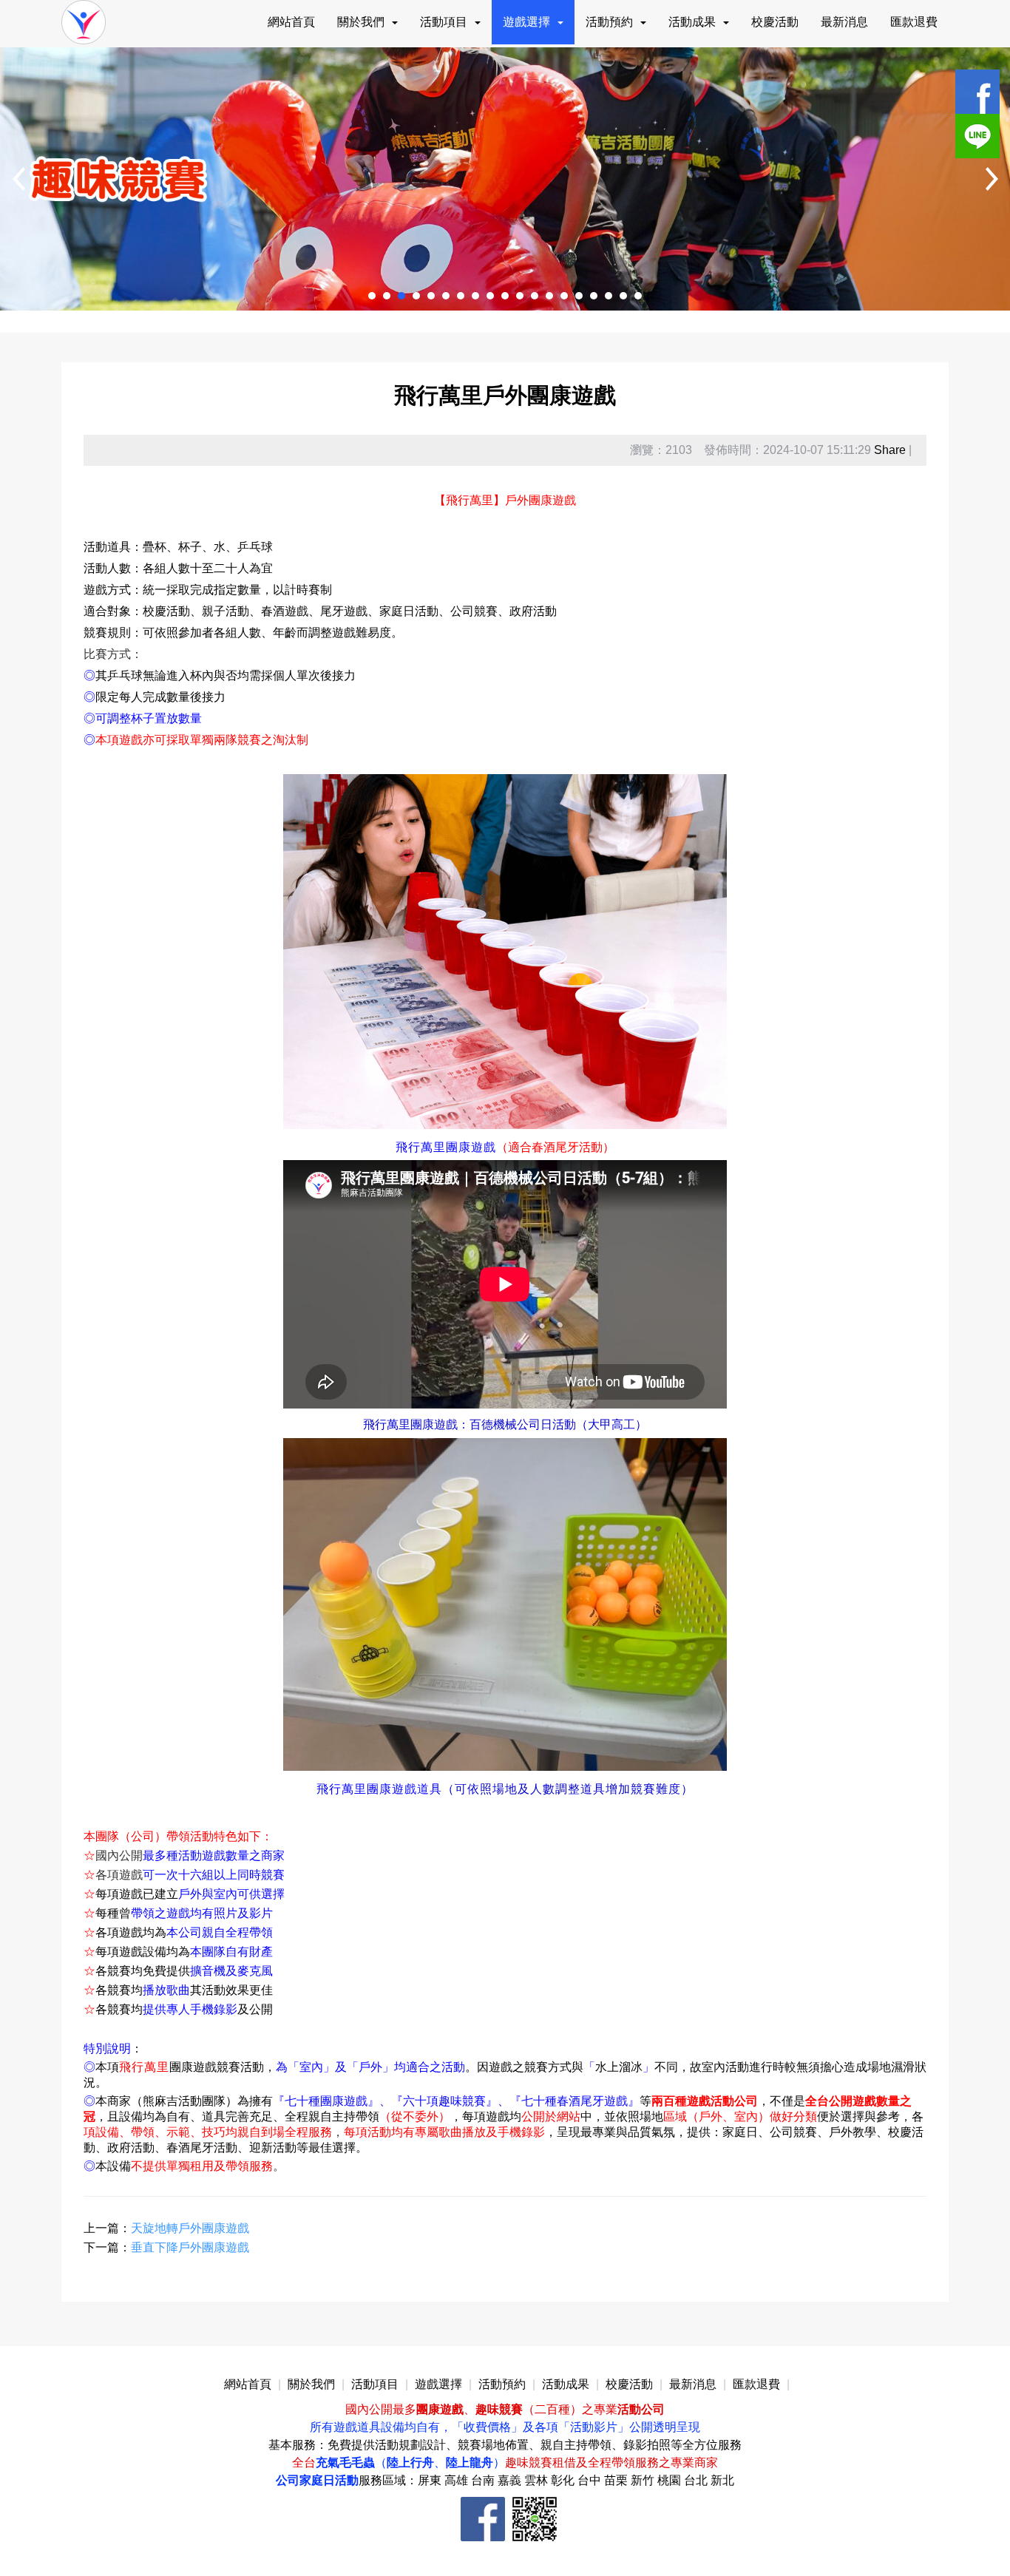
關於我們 (361, 22)
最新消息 (844, 22)
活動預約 (609, 22)
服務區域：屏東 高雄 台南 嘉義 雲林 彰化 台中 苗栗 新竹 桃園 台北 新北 (546, 2480)
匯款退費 (914, 22)
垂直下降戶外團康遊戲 (190, 2247)
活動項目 (444, 22)
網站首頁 (291, 22)
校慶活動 (775, 22)
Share (890, 450)
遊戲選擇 (526, 22)
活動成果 (692, 22)
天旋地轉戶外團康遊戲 (190, 2228)
